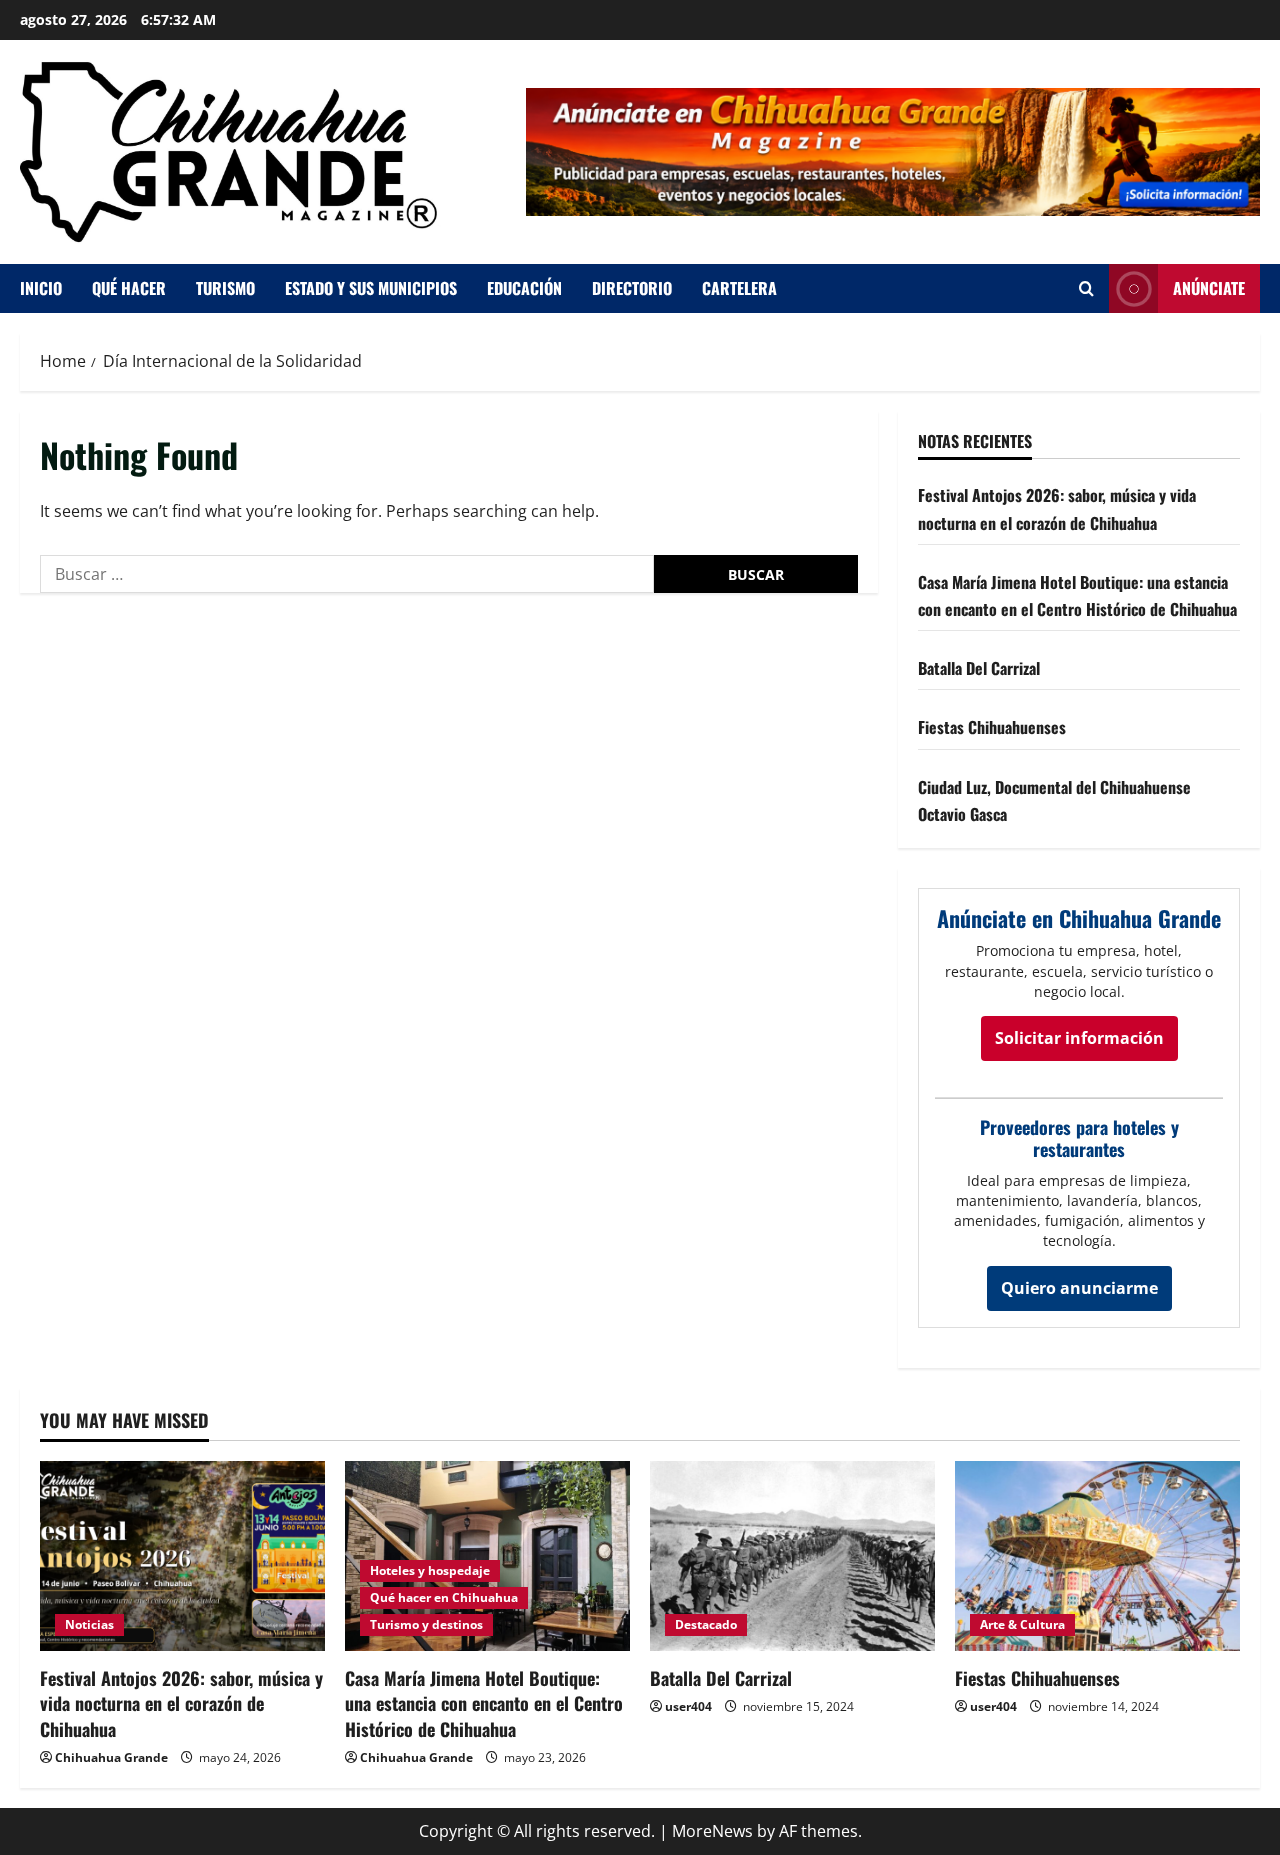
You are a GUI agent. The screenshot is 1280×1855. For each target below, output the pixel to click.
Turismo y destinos (426, 1624)
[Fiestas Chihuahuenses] (1097, 1556)
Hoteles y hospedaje (430, 1570)
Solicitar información (1079, 1038)
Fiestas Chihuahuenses (992, 727)
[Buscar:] (347, 574)
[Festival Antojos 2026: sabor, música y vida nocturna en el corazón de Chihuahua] (182, 1556)
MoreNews (712, 1831)
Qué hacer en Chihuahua (444, 1597)
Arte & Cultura (1022, 1624)
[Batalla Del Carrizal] (792, 1556)
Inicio (41, 288)
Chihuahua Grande (111, 1757)
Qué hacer (129, 288)
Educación (524, 288)
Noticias (89, 1624)
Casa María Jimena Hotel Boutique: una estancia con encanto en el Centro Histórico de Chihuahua (484, 1703)
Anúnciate (1209, 288)
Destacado (706, 1624)
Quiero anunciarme (1079, 1288)
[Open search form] (1086, 288)
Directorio (632, 288)
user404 (688, 1706)
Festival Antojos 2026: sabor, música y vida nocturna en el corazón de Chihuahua (181, 1703)
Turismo (225, 288)
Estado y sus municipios (371, 288)
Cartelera (739, 288)
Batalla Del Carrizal (979, 668)
